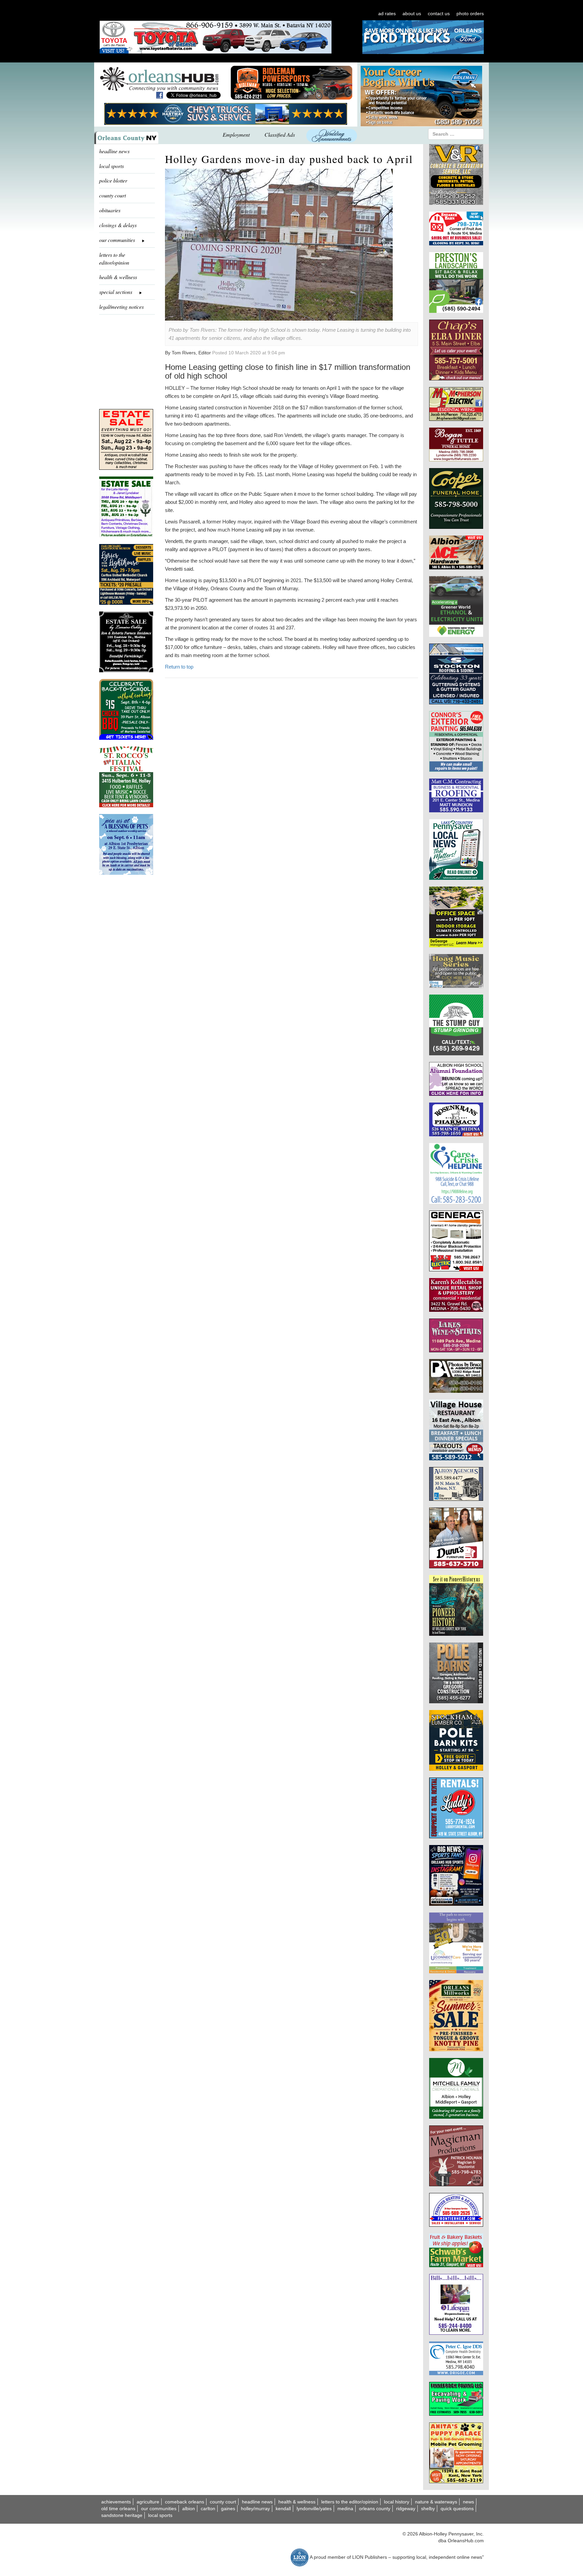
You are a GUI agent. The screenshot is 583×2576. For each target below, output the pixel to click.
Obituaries (110, 210)
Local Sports (160, 2515)
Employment (236, 134)
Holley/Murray (255, 2509)
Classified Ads (280, 134)
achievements (116, 2502)
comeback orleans (185, 2502)
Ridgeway (406, 2509)
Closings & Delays (118, 225)
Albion (189, 2509)
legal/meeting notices (121, 307)
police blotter (113, 180)
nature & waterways (436, 2502)
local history (397, 2502)
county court (113, 195)
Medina (345, 2509)
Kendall (283, 2509)
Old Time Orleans (118, 2509)
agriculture (148, 2502)
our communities (159, 2509)
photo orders (470, 13)
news (468, 2502)
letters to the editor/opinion (114, 259)
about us (412, 13)
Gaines (228, 2509)
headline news (114, 151)
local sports (112, 166)
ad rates (387, 13)
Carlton (208, 2509)
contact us (439, 13)
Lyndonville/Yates (314, 2509)
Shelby (428, 2509)
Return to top (179, 667)
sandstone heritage (122, 2515)
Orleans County (375, 2509)
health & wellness (118, 277)
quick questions (457, 2509)
